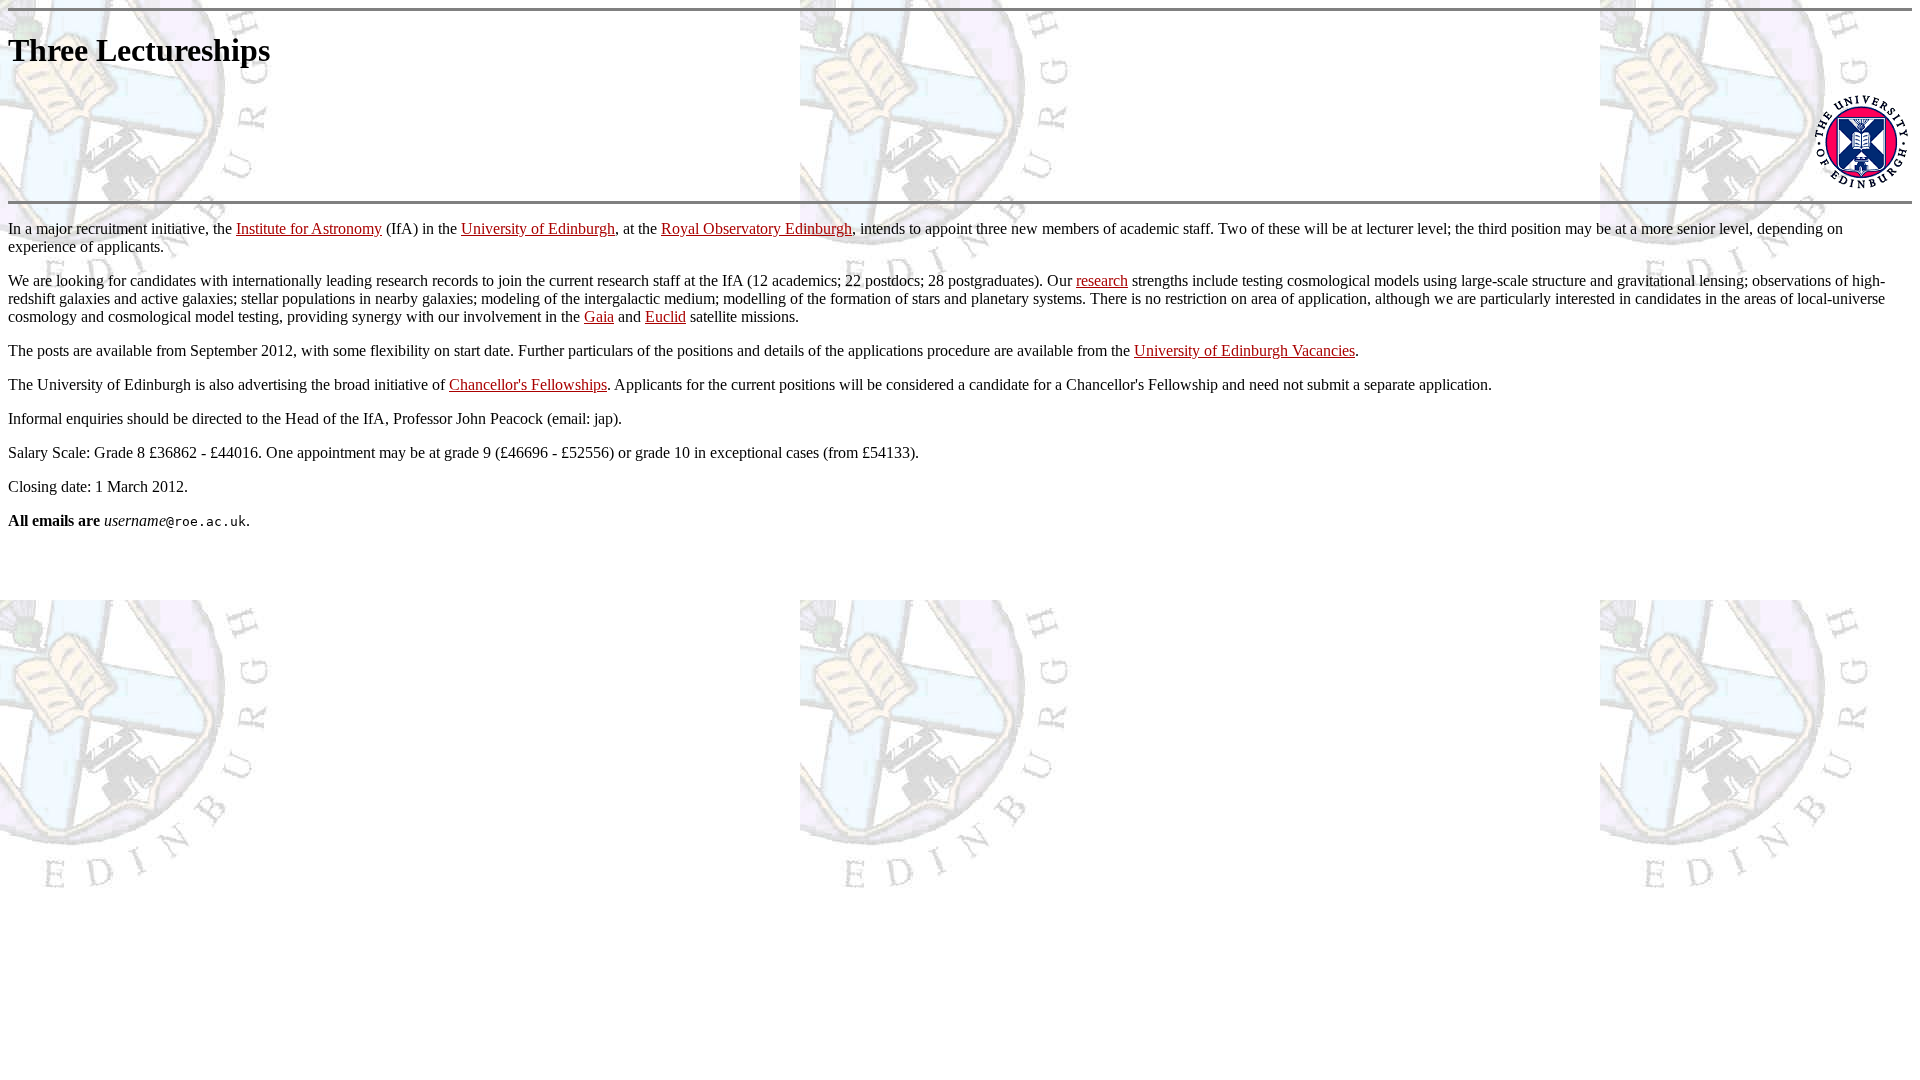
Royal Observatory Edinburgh (756, 228)
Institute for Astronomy (309, 228)
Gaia (599, 316)
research (1102, 280)
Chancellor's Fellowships (528, 384)
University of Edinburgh (538, 228)
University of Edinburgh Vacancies (1244, 350)
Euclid (665, 316)
